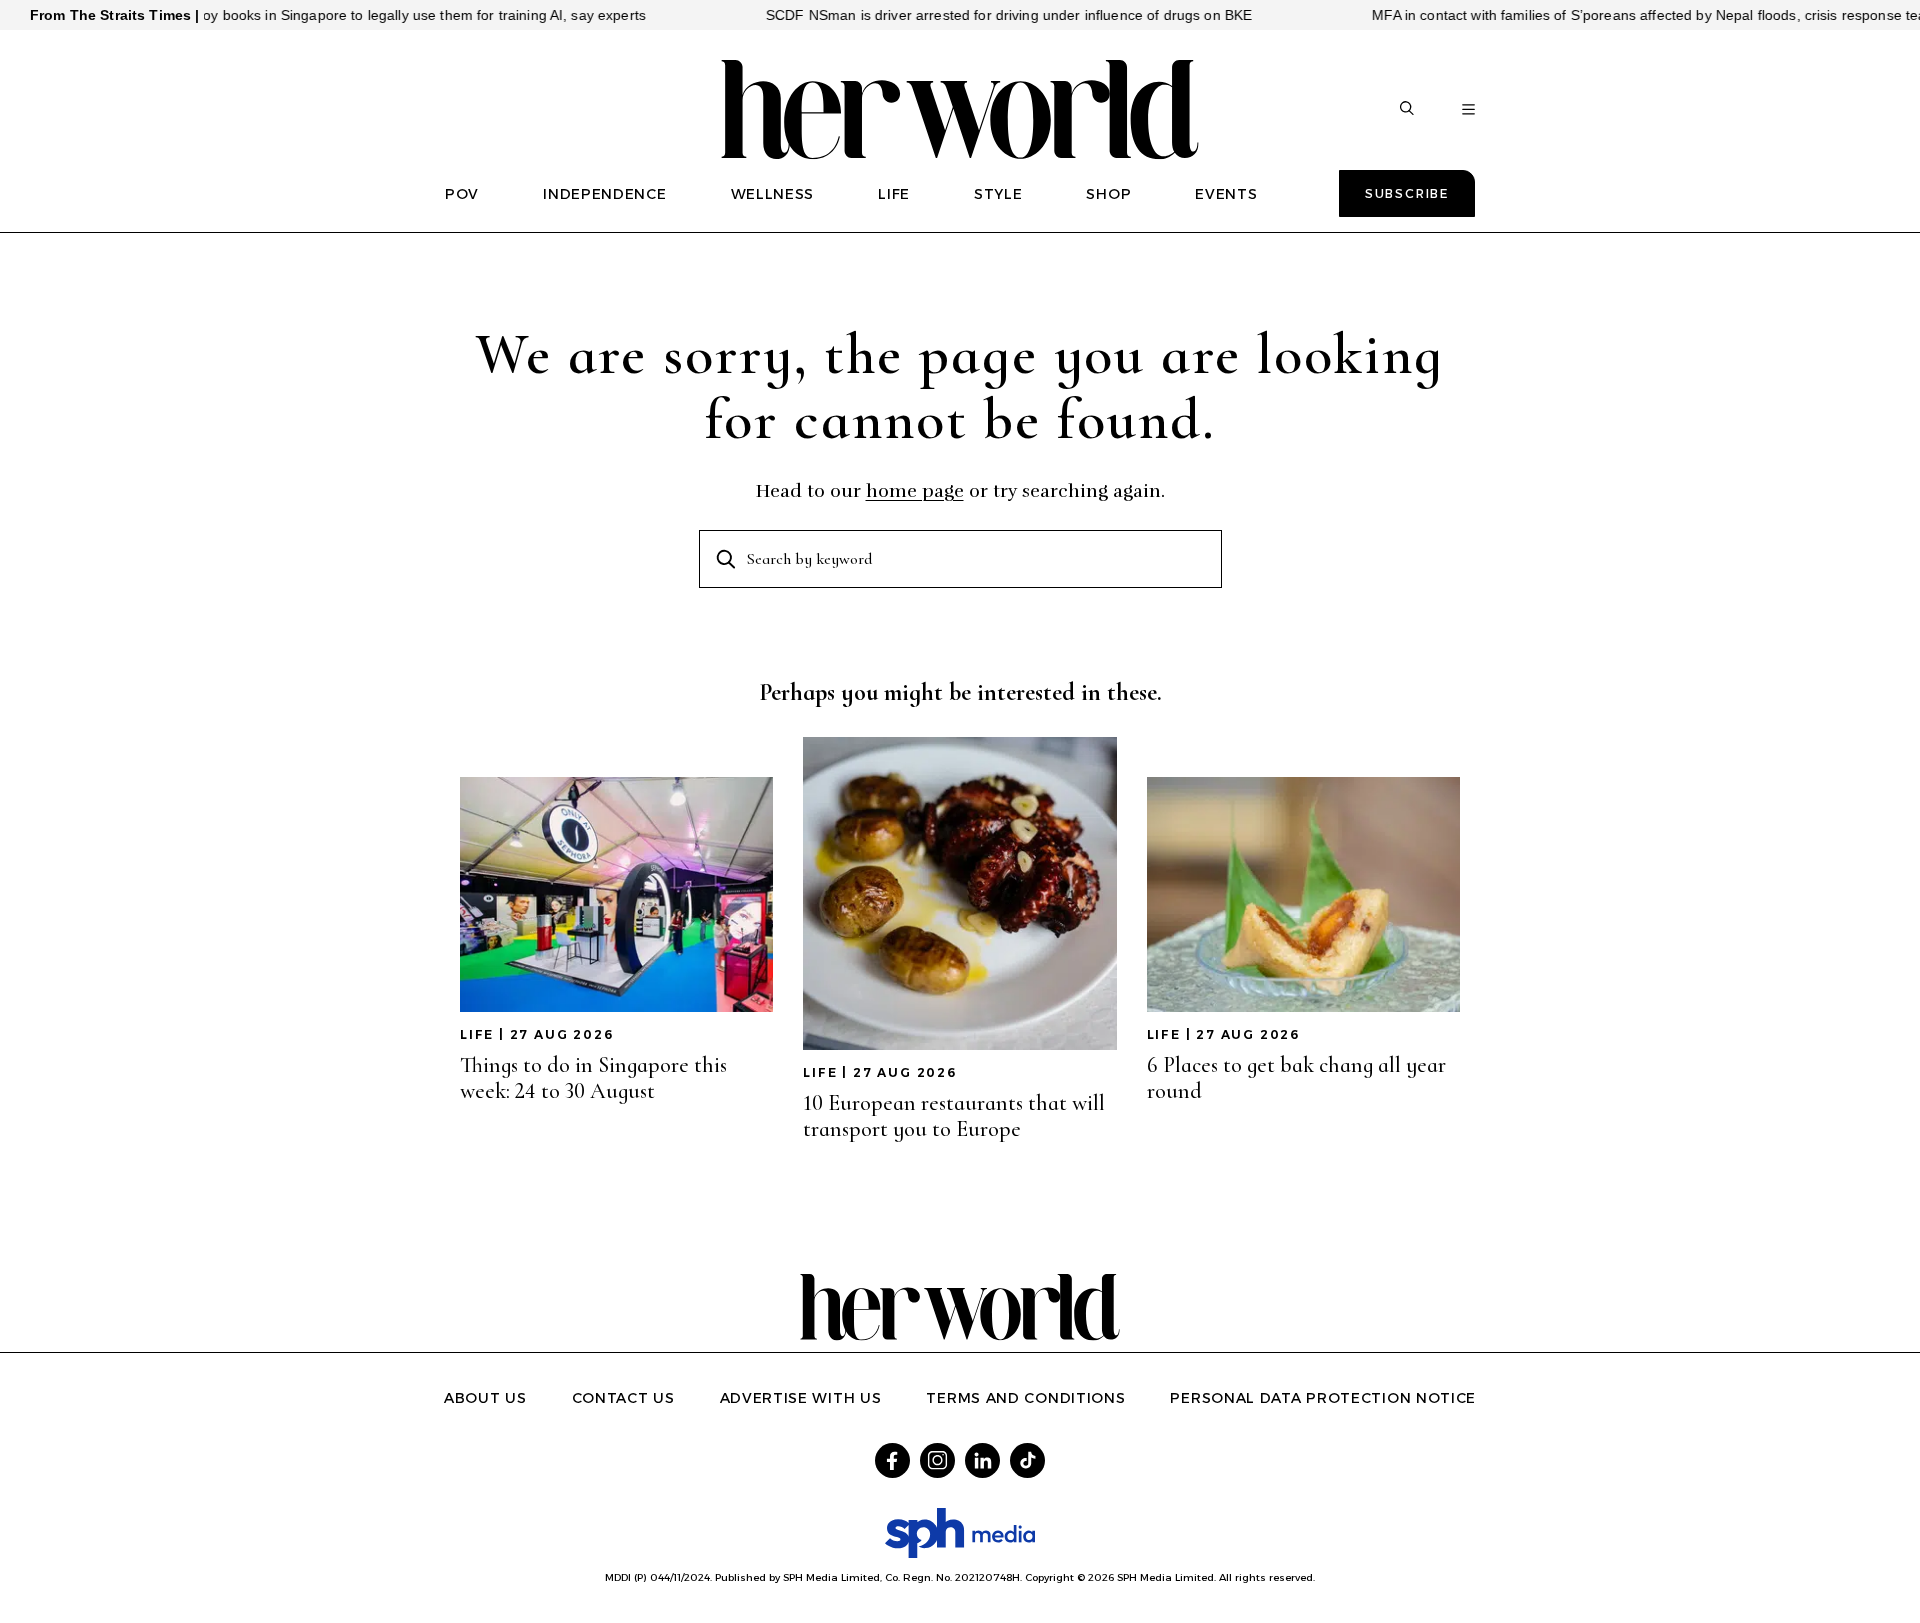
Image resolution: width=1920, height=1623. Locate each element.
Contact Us (623, 1398)
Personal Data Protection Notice (1323, 1398)
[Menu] (1468, 110)
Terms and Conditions (1025, 1398)
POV (462, 194)
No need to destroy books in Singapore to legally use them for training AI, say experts (327, 15)
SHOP (1108, 194)
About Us (485, 1398)
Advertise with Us (801, 1398)
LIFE (894, 194)
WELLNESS (773, 194)
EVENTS (1226, 194)
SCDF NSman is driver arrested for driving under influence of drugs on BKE (966, 15)
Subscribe (1407, 193)
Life (477, 1034)
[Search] (1407, 110)
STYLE (998, 194)
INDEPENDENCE (604, 194)
